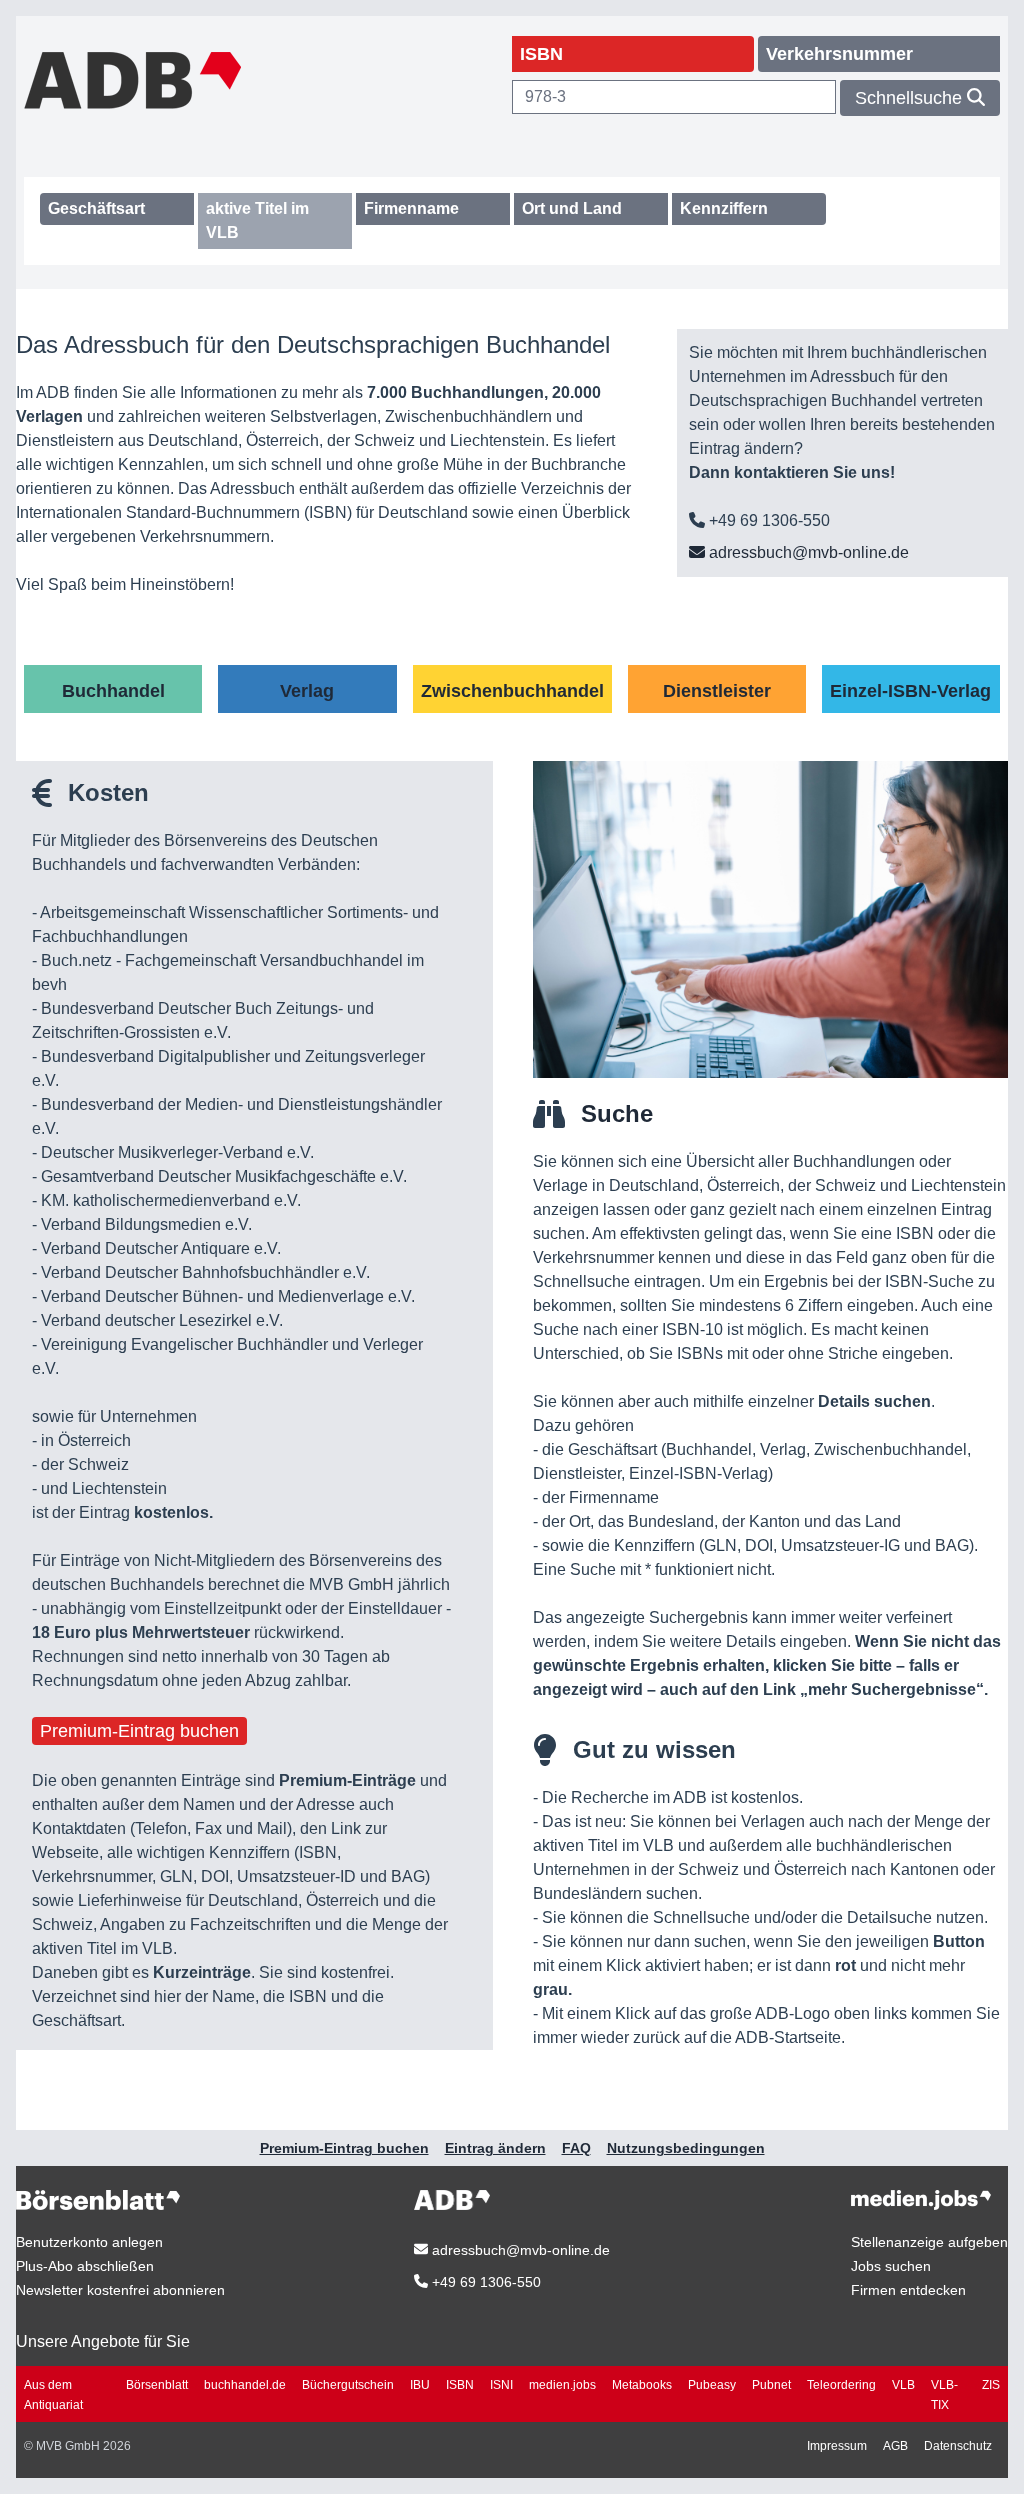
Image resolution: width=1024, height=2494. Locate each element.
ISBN (460, 2385)
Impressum (837, 2446)
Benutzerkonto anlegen (89, 2242)
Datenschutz (958, 2446)
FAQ (576, 2148)
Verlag (307, 691)
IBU (420, 2385)
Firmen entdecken (908, 2290)
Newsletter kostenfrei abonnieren (120, 2290)
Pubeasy (712, 2385)
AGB (895, 2446)
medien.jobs (562, 2385)
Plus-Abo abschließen (85, 2266)
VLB (903, 2385)
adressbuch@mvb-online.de (807, 552)
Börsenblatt (157, 2385)
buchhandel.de (245, 2385)
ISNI (501, 2385)
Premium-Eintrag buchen (139, 1731)
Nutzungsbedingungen (686, 2148)
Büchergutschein (348, 2385)
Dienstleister (717, 691)
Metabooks (642, 2385)
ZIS (991, 2385)
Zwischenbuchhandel (512, 691)
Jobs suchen (891, 2266)
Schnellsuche (911, 98)
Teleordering (841, 2385)
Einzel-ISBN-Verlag (910, 691)
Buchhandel (113, 691)
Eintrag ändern (495, 2148)
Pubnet (771, 2385)
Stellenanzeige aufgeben (929, 2242)
